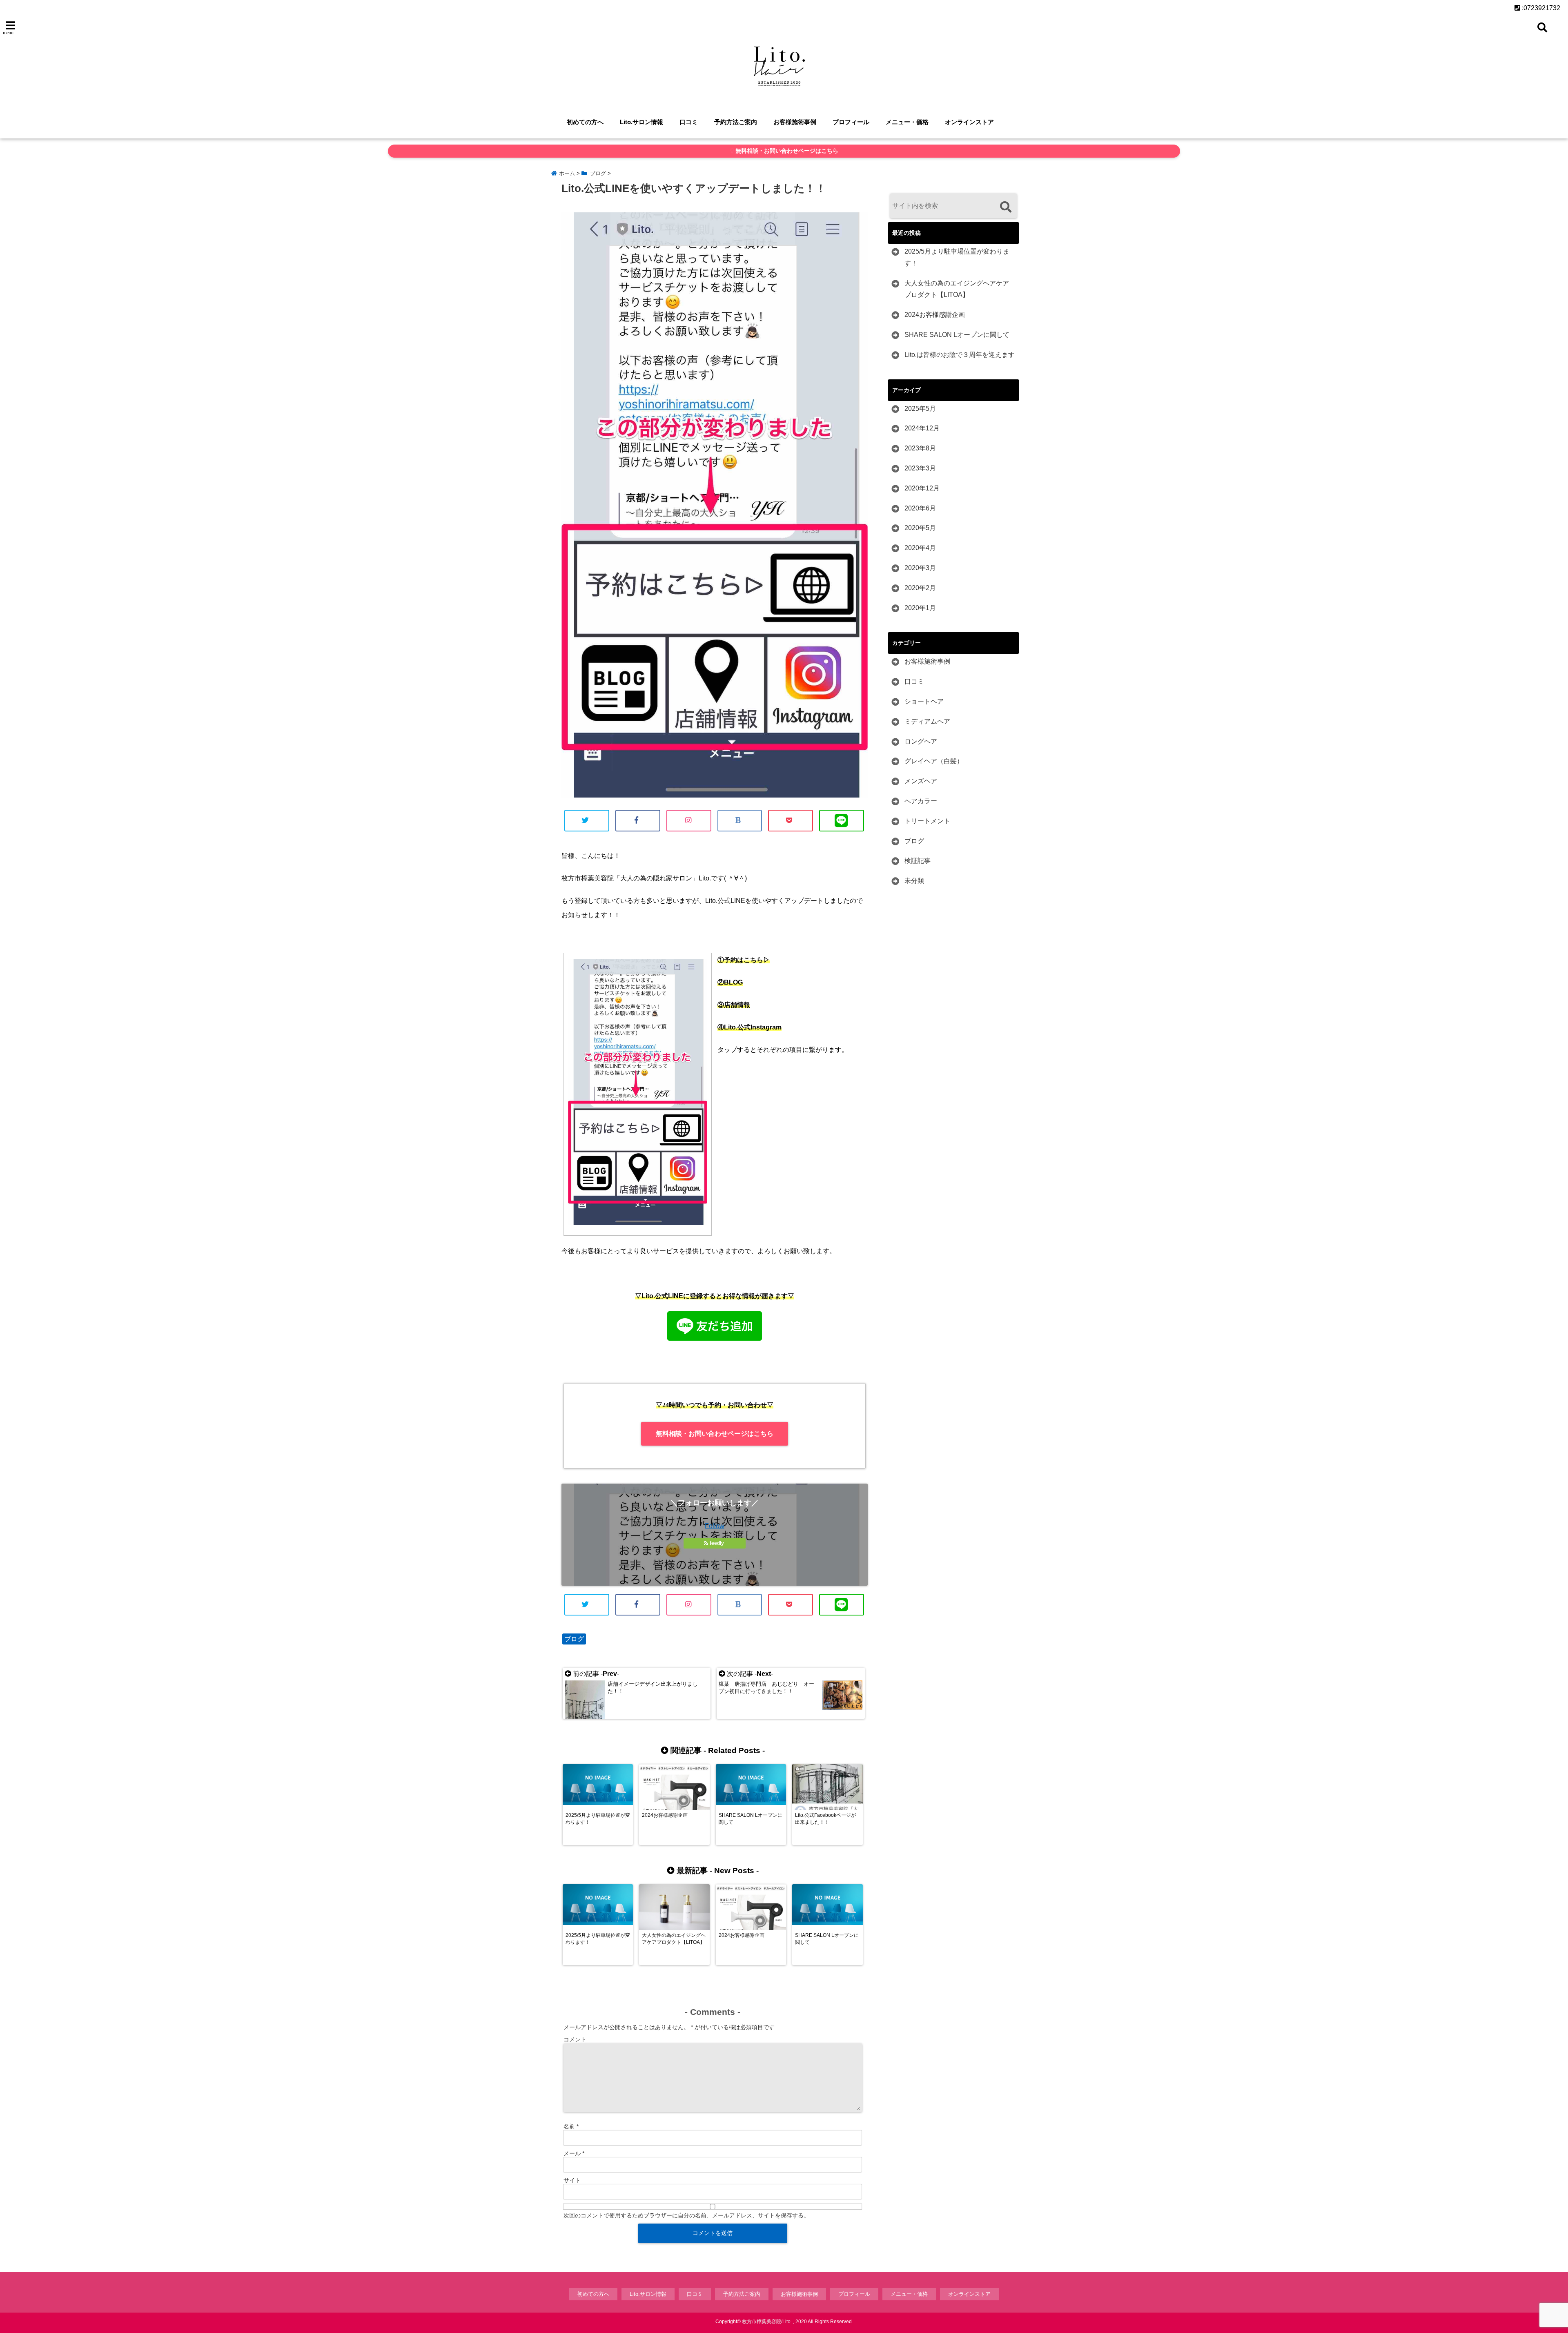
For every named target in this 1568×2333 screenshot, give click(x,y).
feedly (717, 1543)
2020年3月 (920, 568)
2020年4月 (920, 548)
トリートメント (927, 821)
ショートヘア (924, 701)
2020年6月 (920, 508)
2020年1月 (920, 608)
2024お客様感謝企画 (935, 315)
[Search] (1006, 207)
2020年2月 (920, 588)
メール (574, 2153)
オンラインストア (969, 122)
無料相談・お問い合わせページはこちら (786, 151)
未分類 (914, 881)
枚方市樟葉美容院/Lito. (767, 2322)
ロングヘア (921, 741)
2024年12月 (922, 428)
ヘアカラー (921, 801)
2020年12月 (922, 488)
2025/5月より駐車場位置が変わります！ (957, 257)
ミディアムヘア (927, 721)
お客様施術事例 (795, 122)
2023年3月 (920, 468)
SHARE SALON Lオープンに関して (957, 335)
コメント (575, 2039)
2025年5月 (920, 409)
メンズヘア (921, 781)
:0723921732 (1540, 8)
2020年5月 (920, 528)
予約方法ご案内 (736, 122)
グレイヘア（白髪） (934, 761)
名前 (571, 2126)
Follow (715, 1526)
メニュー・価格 (907, 122)
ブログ (574, 1639)
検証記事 (918, 861)
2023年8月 (920, 448)
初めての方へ (585, 122)
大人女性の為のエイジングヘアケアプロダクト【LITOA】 (957, 289)
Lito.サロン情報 (641, 122)
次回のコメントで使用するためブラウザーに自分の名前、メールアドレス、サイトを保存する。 (686, 2215)
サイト (572, 2180)
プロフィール (851, 122)
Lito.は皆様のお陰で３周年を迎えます (960, 355)
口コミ (689, 122)
